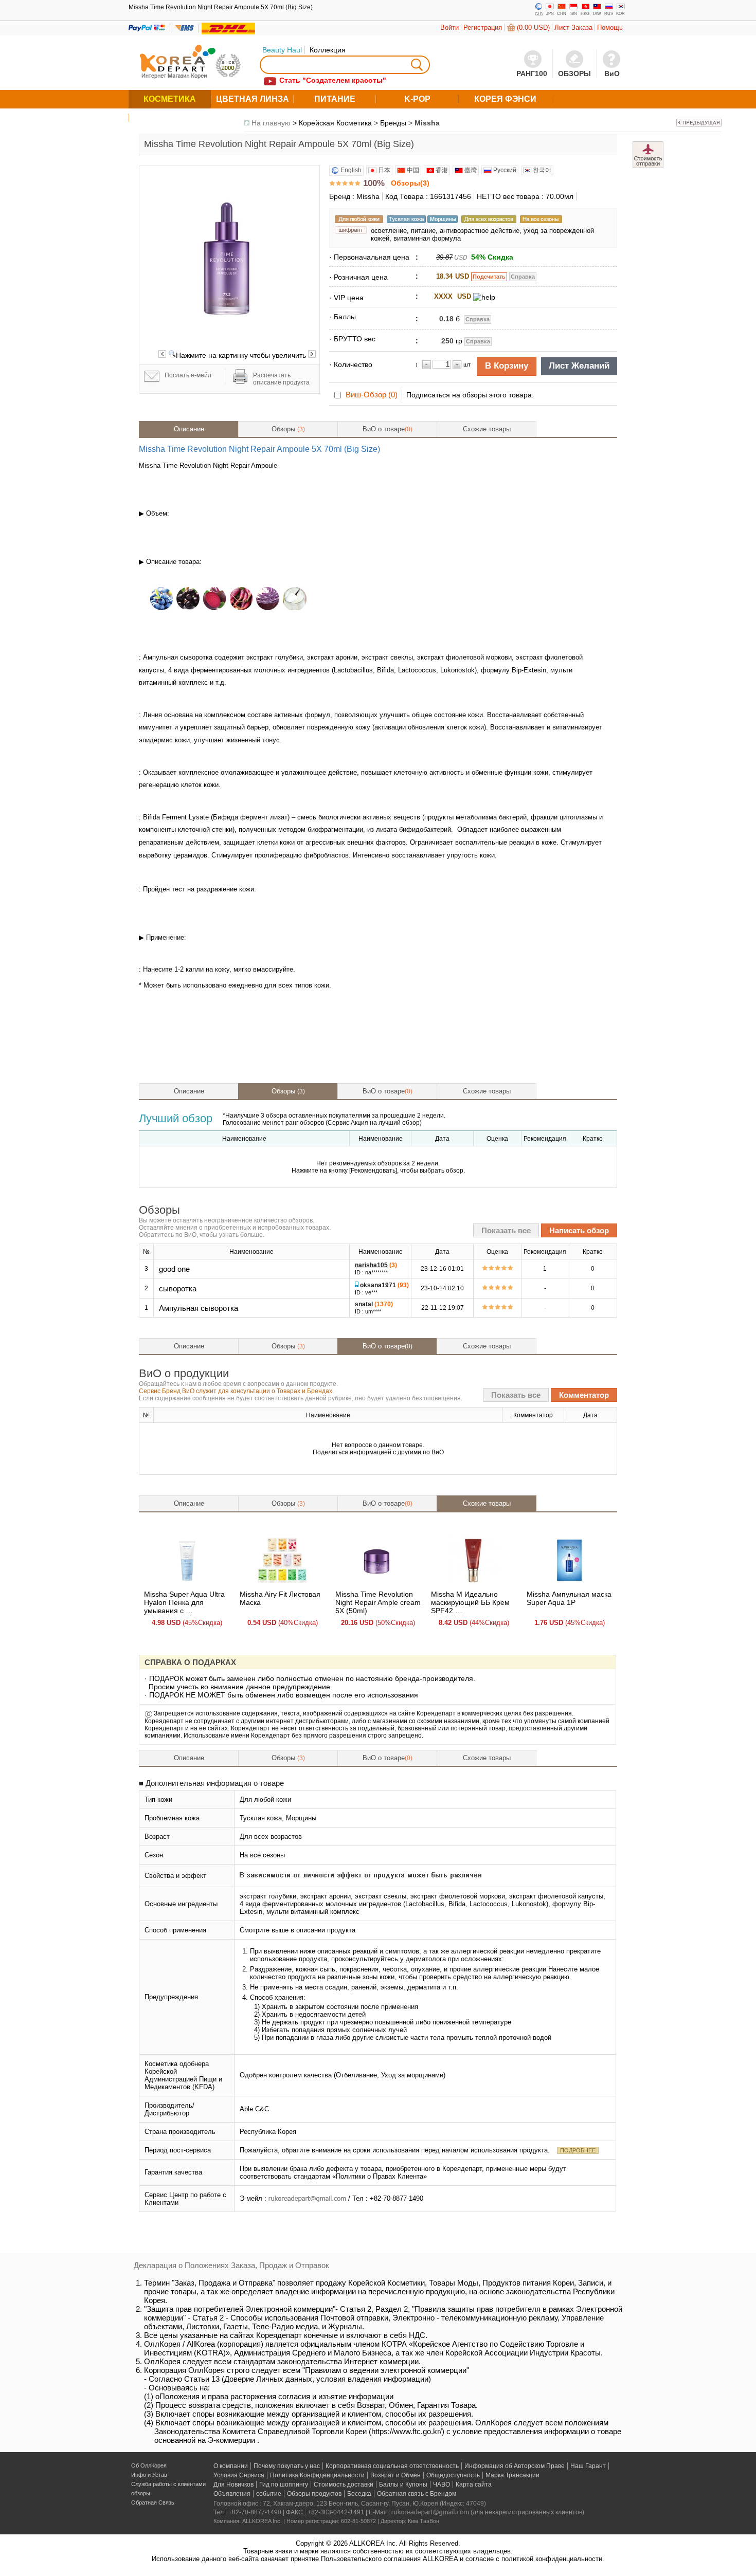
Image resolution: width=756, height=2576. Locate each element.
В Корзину (507, 366)
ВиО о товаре (388, 429)
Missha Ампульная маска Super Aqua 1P (569, 1598)
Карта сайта (474, 2484)
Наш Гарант (588, 2466)
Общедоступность (453, 2475)
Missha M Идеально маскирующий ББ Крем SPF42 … (470, 1602)
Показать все (506, 1230)
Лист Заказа (573, 28)
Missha (427, 123)
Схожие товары (487, 429)
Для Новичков (233, 2484)
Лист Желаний (579, 366)
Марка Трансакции (512, 2475)
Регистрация (483, 28)
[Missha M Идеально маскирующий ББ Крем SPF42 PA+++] (474, 1583)
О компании (231, 2466)
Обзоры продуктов (314, 2494)
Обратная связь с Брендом (417, 2494)
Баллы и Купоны (403, 2484)
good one (174, 1269)
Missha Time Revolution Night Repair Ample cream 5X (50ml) (378, 1602)
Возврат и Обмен (395, 2475)
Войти (449, 28)
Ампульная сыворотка (199, 1308)
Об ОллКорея (149, 2465)
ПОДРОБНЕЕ (578, 2150)
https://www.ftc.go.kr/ (407, 2431)
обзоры (141, 2493)
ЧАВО (442, 2484)
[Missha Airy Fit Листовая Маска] (282, 1583)
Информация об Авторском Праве (515, 2466)
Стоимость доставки (344, 2484)
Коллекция (328, 50)
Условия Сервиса (239, 2475)
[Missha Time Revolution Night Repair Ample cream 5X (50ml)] (378, 1583)
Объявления (232, 2494)
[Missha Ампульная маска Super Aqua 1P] (569, 1583)
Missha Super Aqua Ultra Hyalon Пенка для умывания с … (184, 1602)
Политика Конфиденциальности (317, 2475)
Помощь (610, 28)
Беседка (359, 2494)
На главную (271, 123)
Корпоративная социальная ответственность (392, 2466)
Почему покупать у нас (287, 2466)
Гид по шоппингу (284, 2484)
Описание (189, 429)
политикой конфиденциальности (552, 2559)
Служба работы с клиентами (168, 2484)
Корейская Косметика (335, 123)
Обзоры (288, 429)
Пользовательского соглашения (371, 2559)
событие (269, 2494)
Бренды (393, 123)
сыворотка (178, 1289)
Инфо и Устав (149, 2475)
